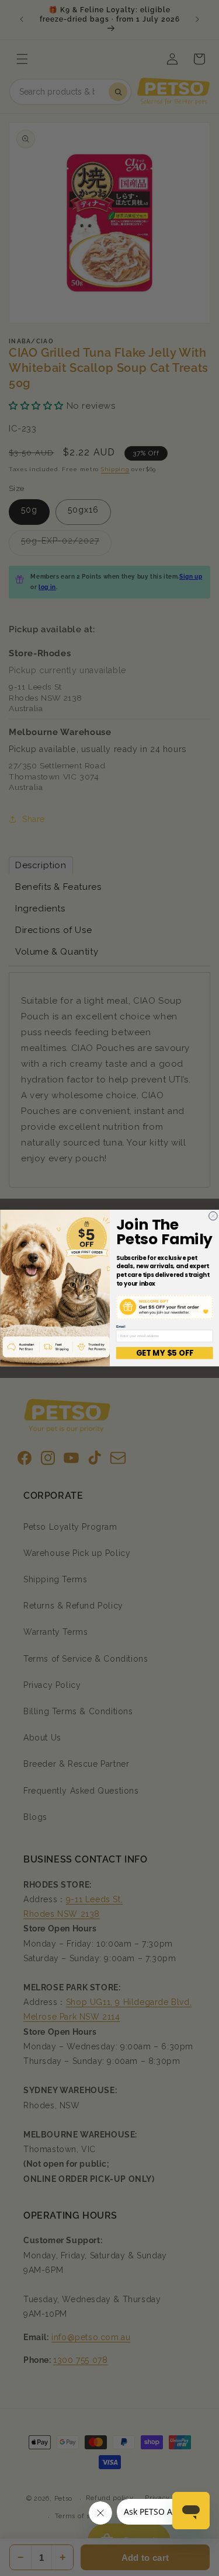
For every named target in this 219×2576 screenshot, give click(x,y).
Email (120, 1327)
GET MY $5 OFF (164, 1353)
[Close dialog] (213, 1216)
